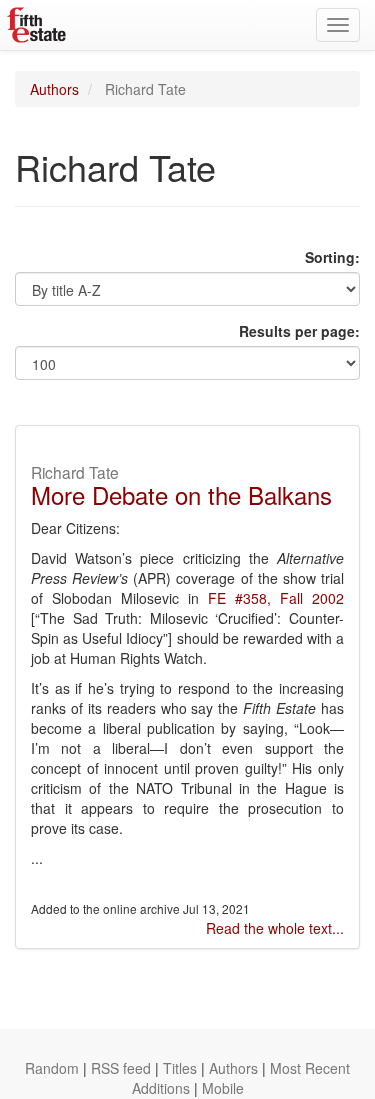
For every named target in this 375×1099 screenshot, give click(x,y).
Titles (180, 1068)
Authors (54, 89)
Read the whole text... (275, 928)
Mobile (223, 1088)
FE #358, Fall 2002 (276, 598)
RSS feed (121, 1068)
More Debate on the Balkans (181, 494)
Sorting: (332, 257)
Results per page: (299, 331)
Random (52, 1068)
